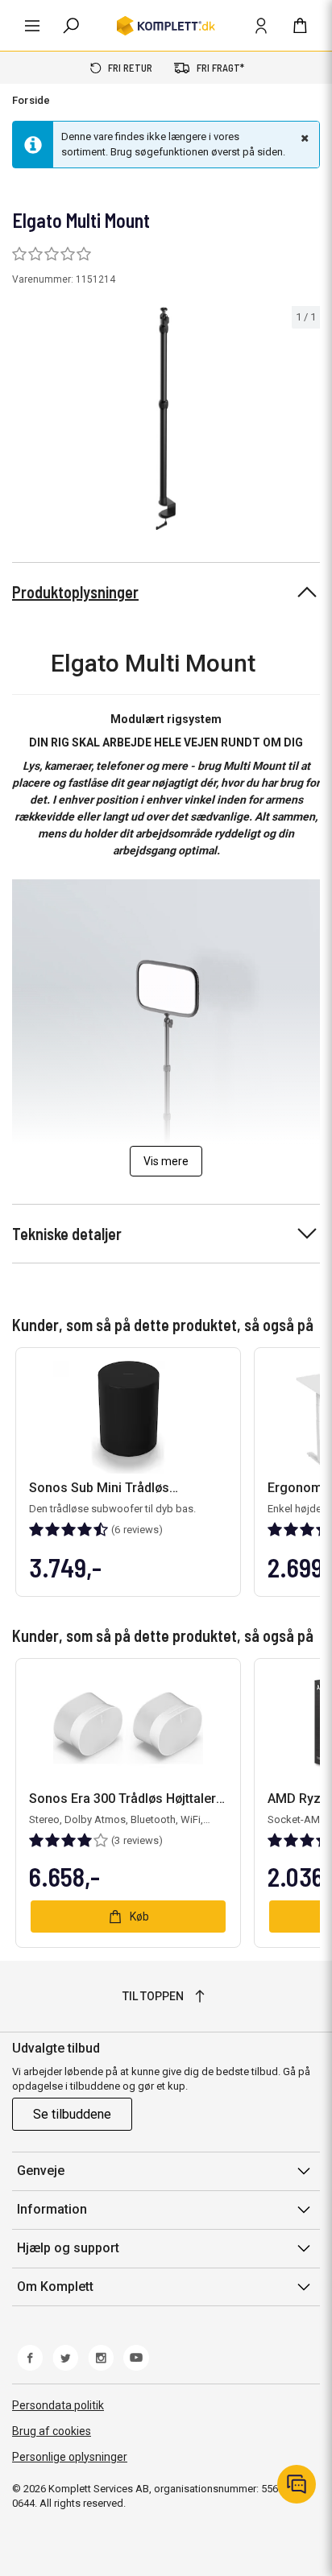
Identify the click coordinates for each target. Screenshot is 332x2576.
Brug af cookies (52, 2431)
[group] (166, 419)
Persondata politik (58, 2405)
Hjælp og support (68, 2248)
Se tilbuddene (72, 2114)
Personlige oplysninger (70, 2457)
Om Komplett (55, 2287)
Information (52, 2209)
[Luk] (303, 138)
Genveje (41, 2171)
